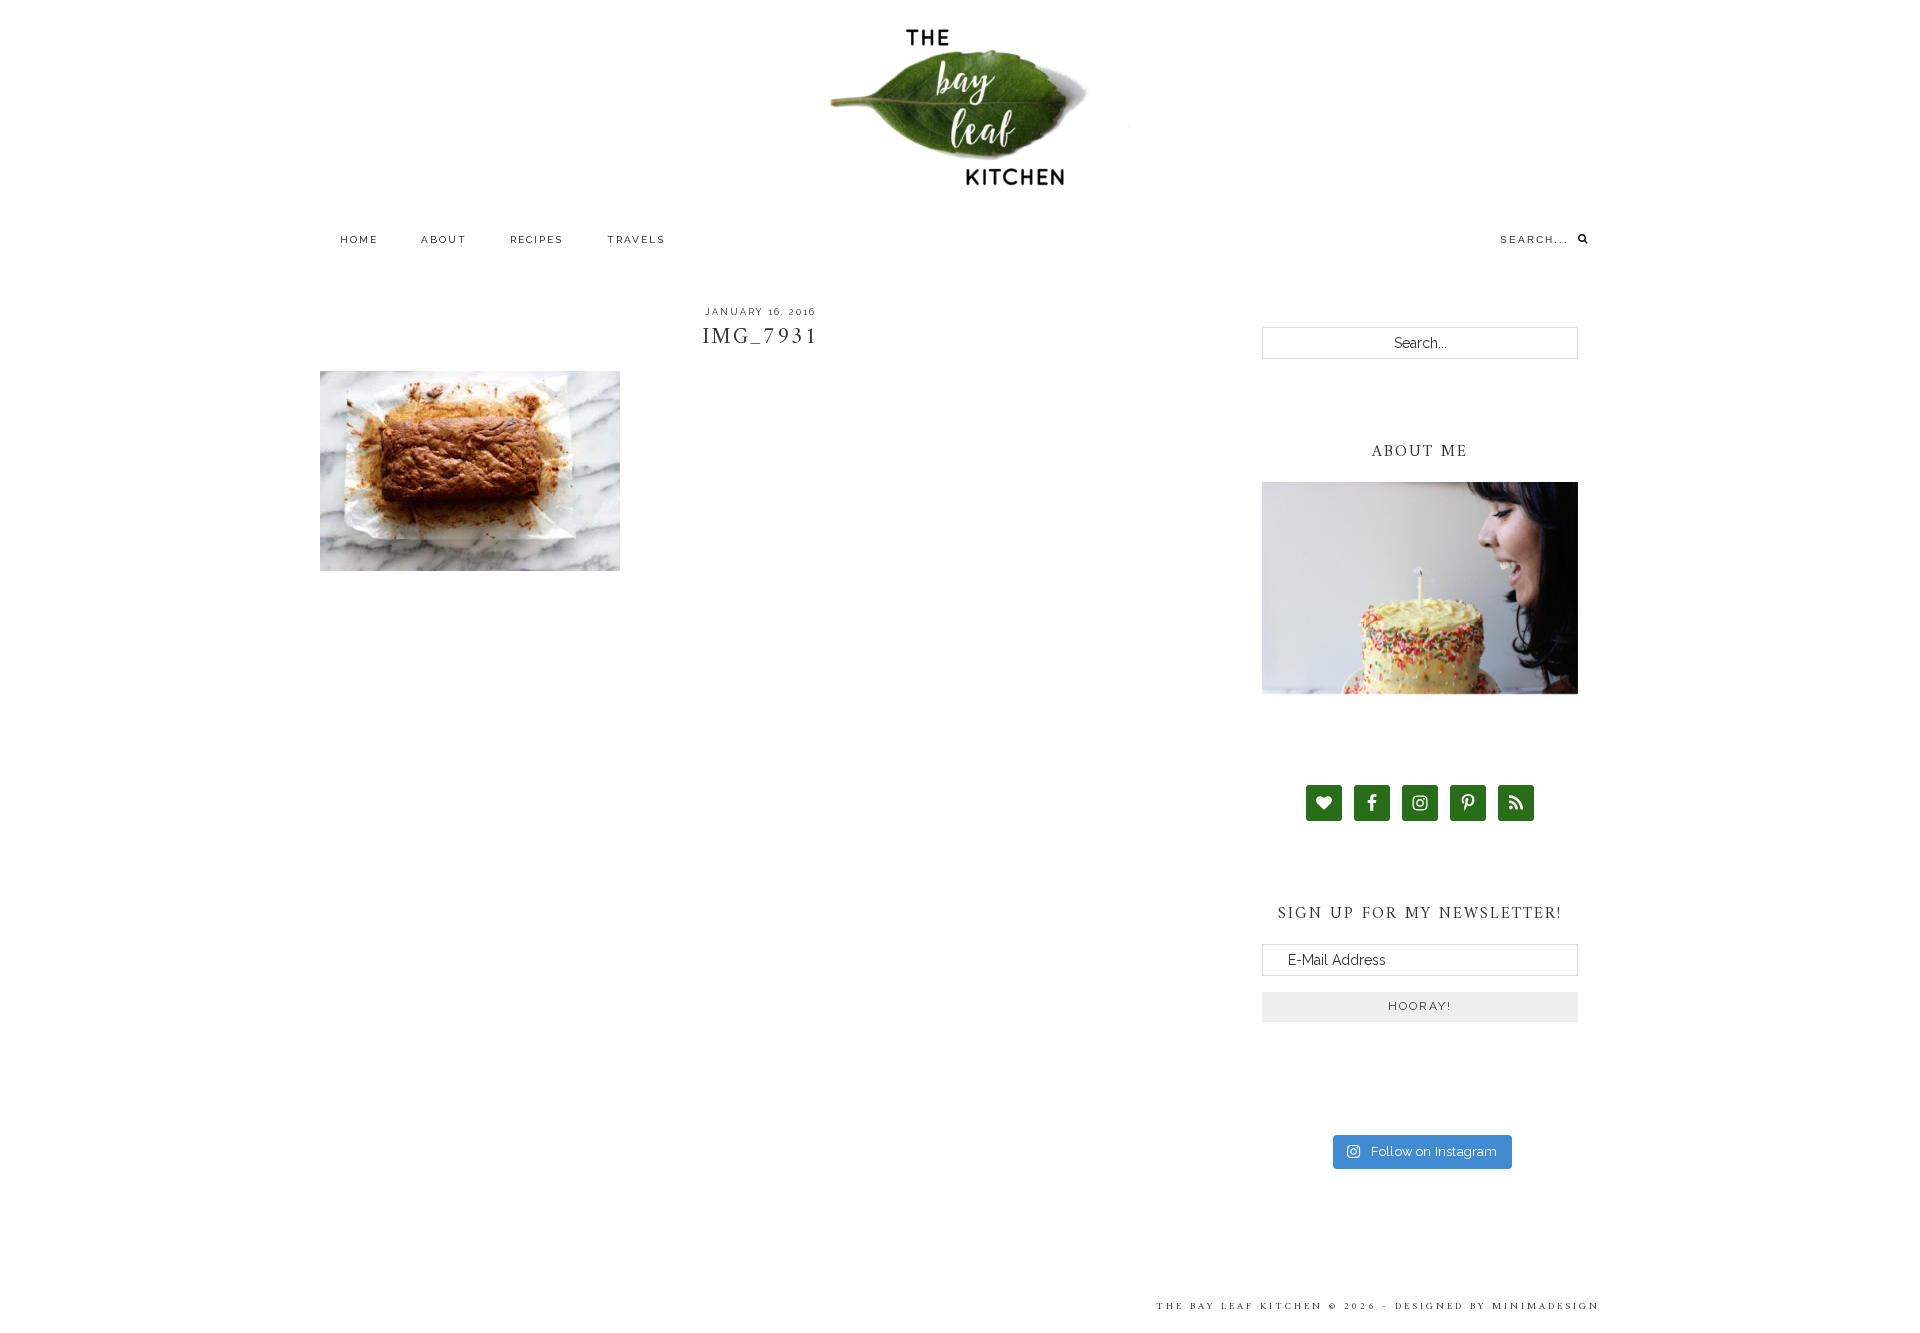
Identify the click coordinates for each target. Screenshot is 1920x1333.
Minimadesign (1546, 1306)
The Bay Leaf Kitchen (960, 107)
